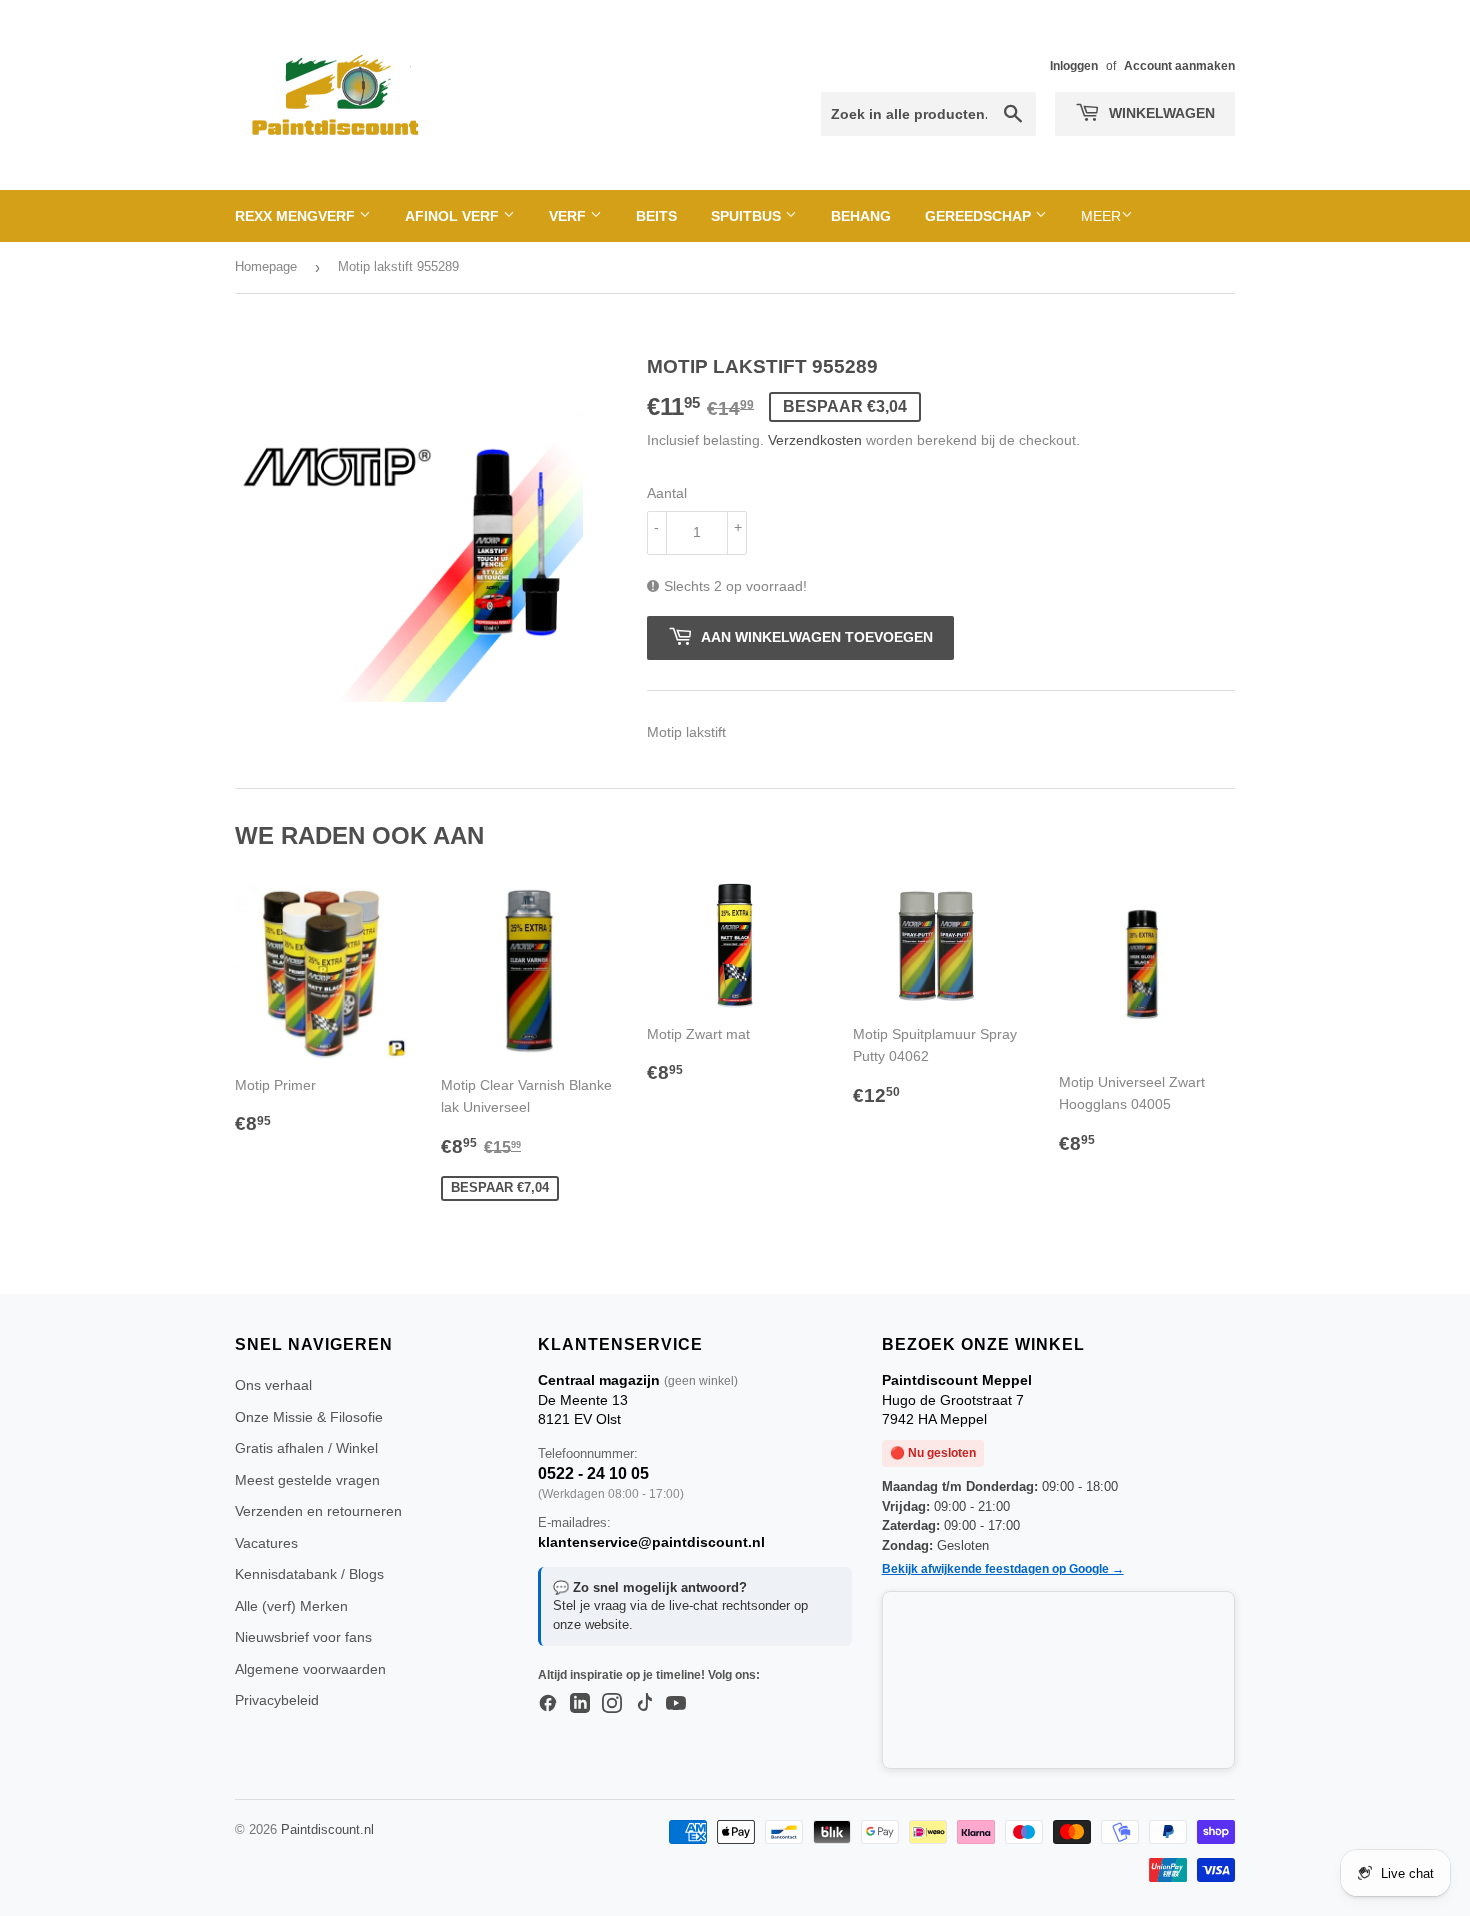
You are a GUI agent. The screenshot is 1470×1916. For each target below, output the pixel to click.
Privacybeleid (277, 1700)
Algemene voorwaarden (310, 1669)
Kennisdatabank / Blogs (309, 1574)
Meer (1101, 216)
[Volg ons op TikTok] (644, 1704)
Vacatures (266, 1543)
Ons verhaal (273, 1385)
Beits (656, 216)
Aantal (667, 493)
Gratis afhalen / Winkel (306, 1448)
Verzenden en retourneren (318, 1511)
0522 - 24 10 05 (593, 1473)
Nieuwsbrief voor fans (303, 1637)
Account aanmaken (1179, 66)
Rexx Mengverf (297, 216)
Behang (861, 216)
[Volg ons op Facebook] (548, 1704)
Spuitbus (748, 216)
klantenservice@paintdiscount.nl (651, 1542)
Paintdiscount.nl (327, 1829)
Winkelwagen (1160, 113)
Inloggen (1074, 66)
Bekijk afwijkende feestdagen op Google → (1003, 1569)
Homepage (266, 266)
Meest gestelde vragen (307, 1480)
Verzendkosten (815, 440)
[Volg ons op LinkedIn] (580, 1704)
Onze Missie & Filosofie (309, 1417)
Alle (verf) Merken (291, 1606)
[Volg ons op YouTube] (676, 1704)
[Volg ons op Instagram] (612, 1704)
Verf (569, 216)
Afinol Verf (454, 216)
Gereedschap (980, 216)
